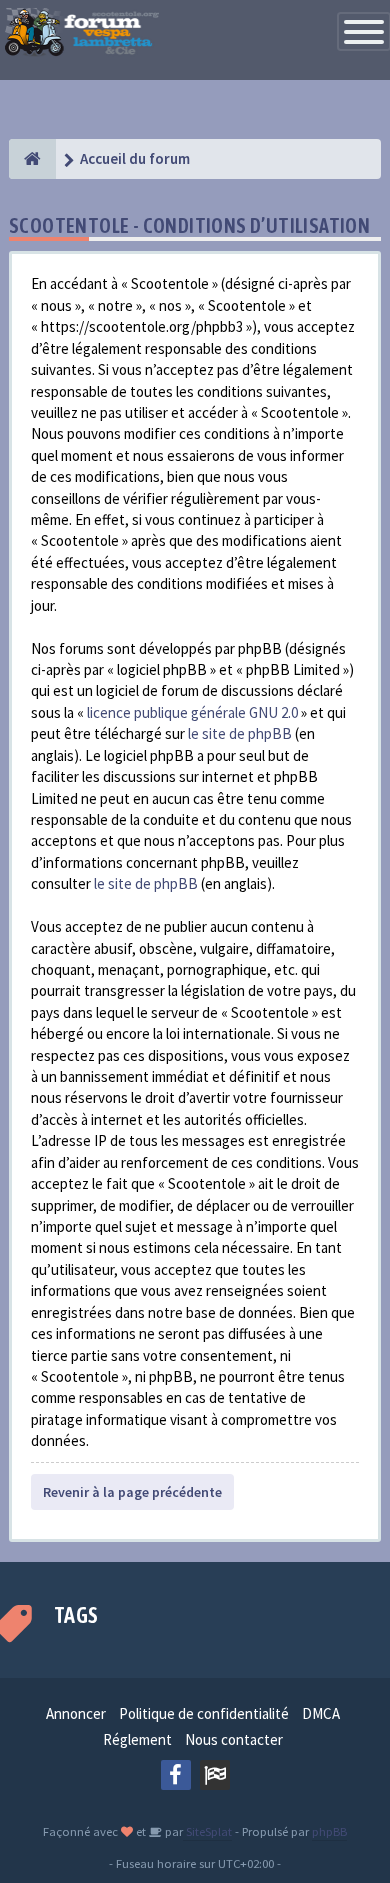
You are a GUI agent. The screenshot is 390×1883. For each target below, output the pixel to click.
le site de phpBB (240, 733)
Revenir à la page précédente (132, 1492)
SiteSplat (207, 1831)
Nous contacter (234, 1739)
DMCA (321, 1713)
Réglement (137, 1739)
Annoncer (76, 1713)
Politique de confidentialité (204, 1713)
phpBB (329, 1831)
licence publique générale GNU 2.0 (192, 712)
